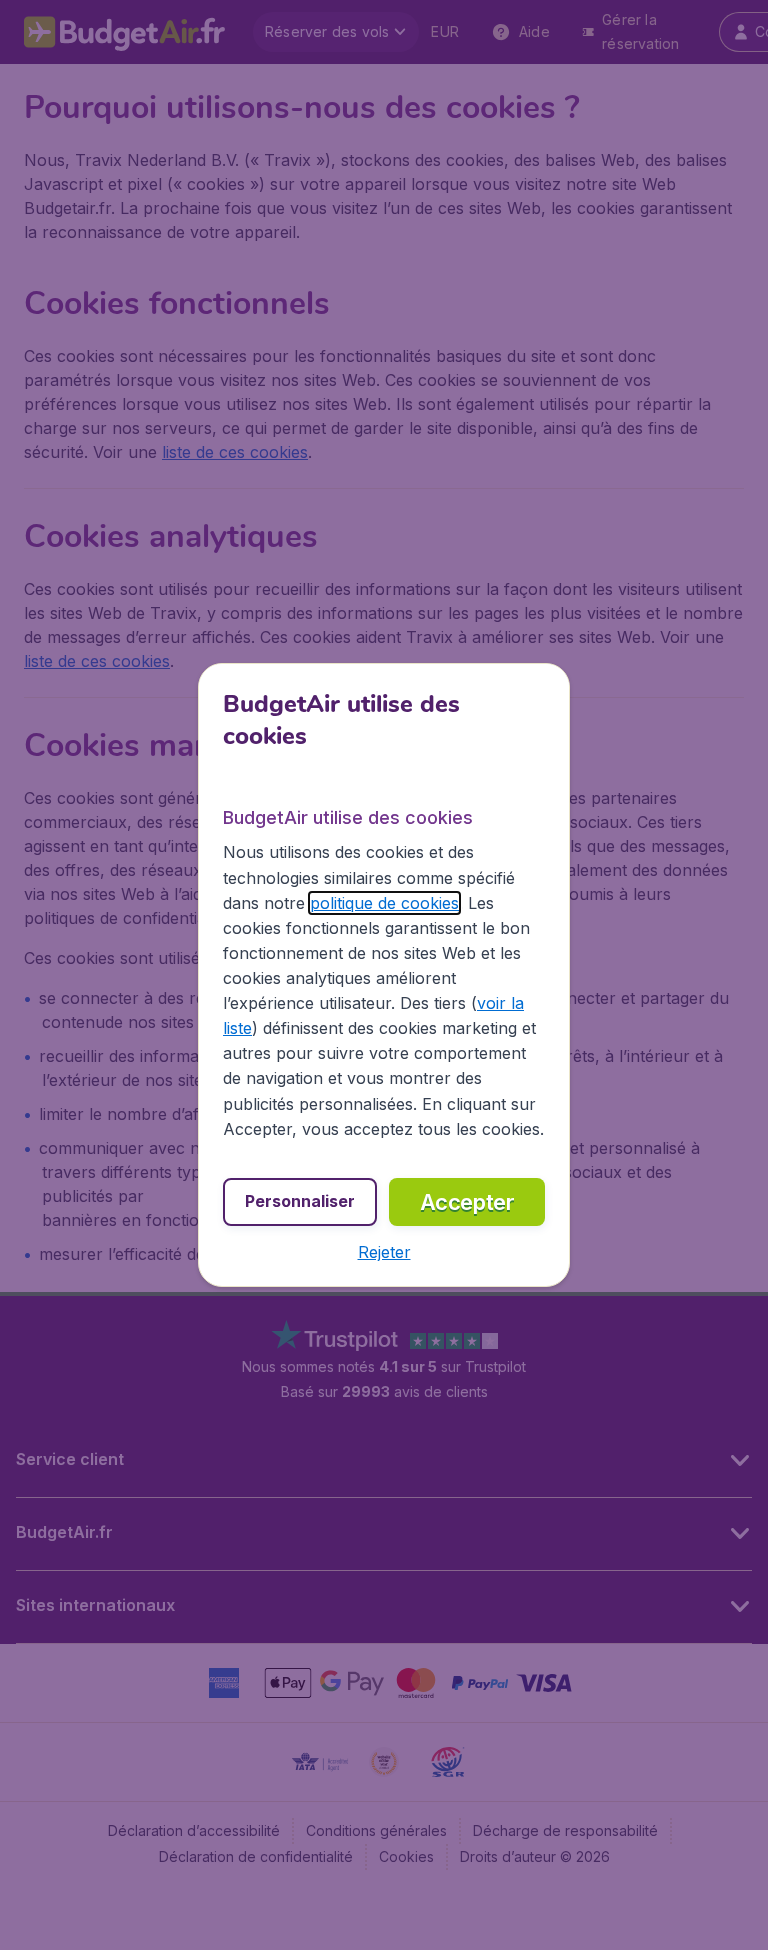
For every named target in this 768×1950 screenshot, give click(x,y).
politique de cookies (384, 903)
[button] (384, 1252)
